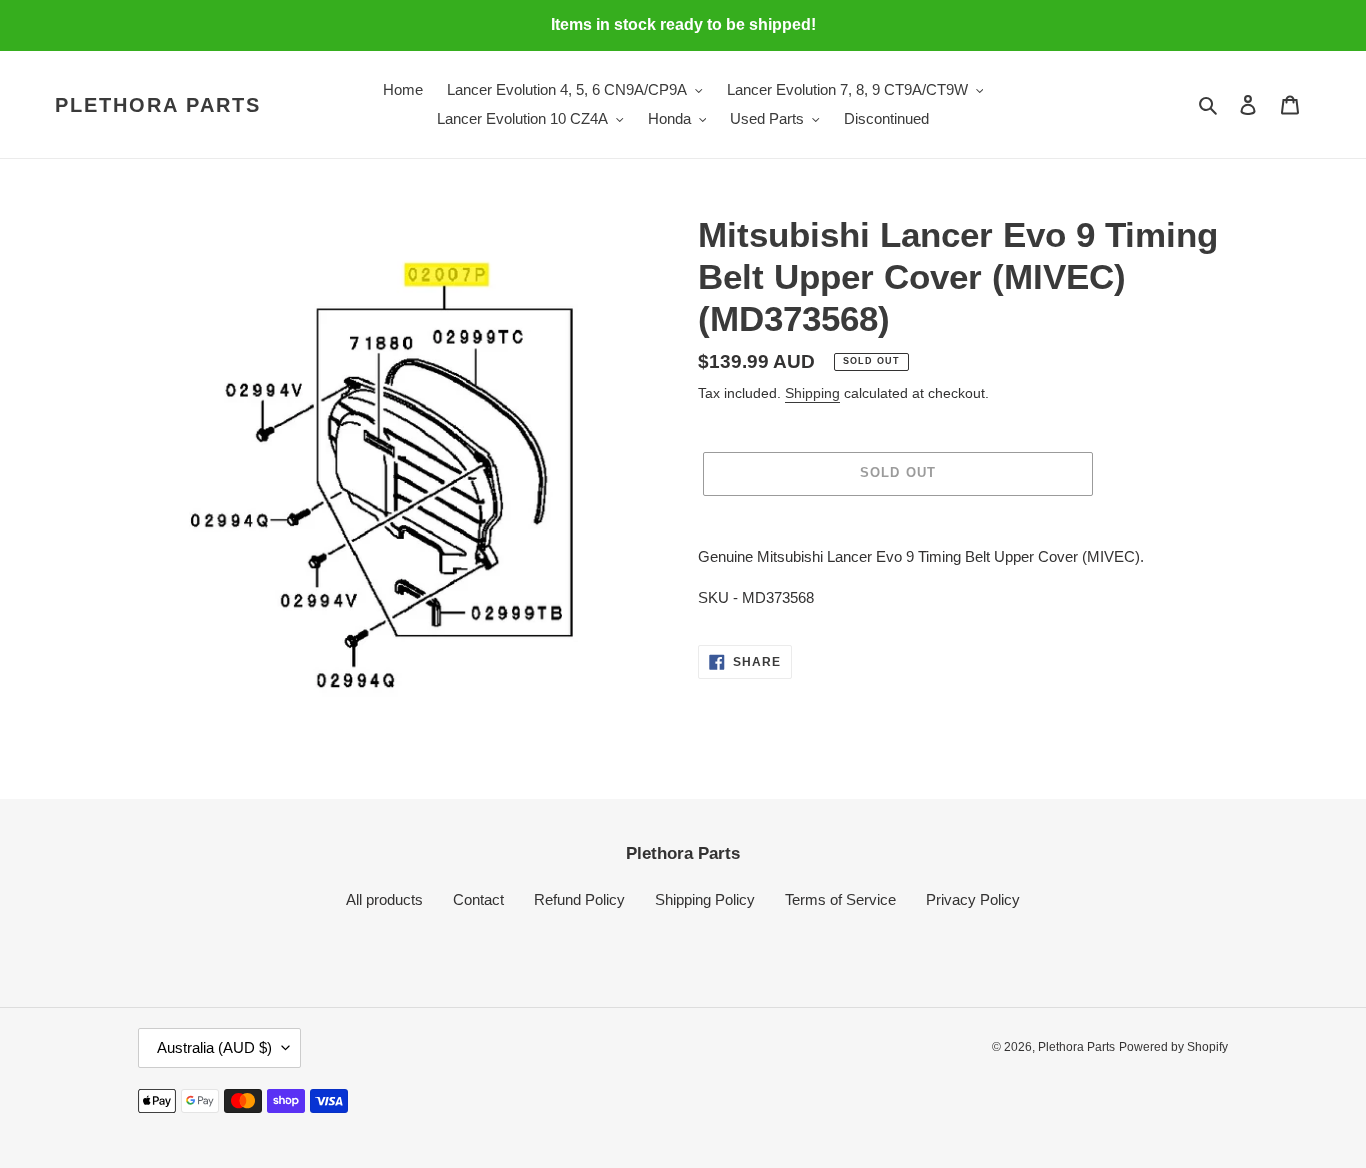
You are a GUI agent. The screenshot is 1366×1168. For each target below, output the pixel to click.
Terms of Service (840, 899)
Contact (478, 899)
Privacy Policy (973, 899)
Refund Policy (579, 899)
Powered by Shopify (1173, 1047)
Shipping (812, 393)
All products (384, 899)
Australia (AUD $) (214, 1047)
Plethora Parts (158, 105)
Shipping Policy (705, 899)
